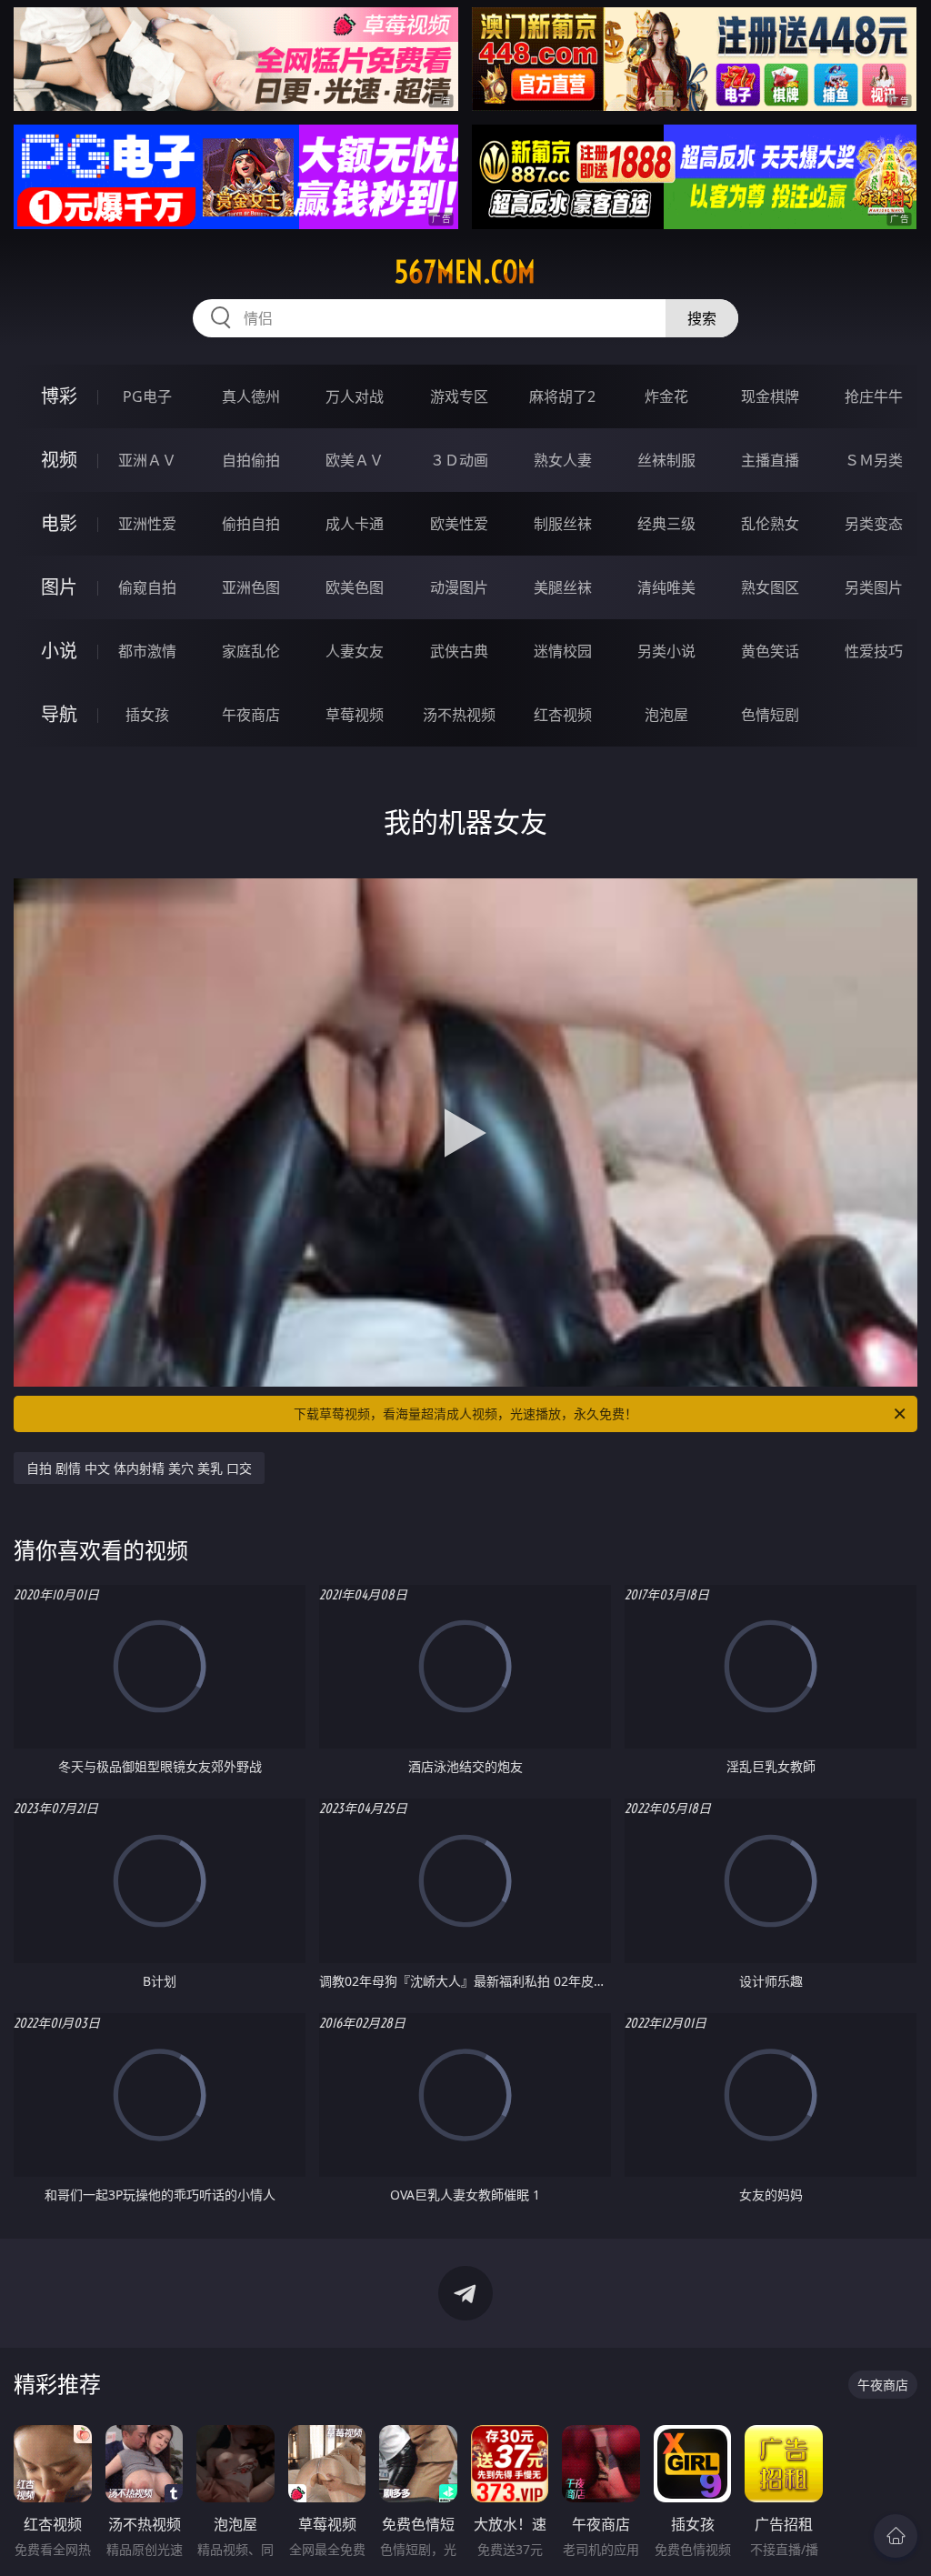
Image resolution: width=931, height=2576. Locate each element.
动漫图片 (459, 587)
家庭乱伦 (251, 651)
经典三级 (666, 524)
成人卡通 (355, 524)
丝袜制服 (666, 460)
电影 (59, 523)
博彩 (59, 396)
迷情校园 (563, 651)
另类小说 (666, 651)
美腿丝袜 (563, 587)
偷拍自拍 (251, 524)
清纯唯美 (666, 587)
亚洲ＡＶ (147, 460)
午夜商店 (251, 715)
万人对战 (355, 396)
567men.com (465, 272)
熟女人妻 (563, 460)
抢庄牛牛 (874, 396)
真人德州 (251, 396)
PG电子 (147, 396)
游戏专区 (459, 396)
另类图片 (874, 587)
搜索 (702, 318)
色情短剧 (770, 715)
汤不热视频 (459, 715)
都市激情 (147, 651)
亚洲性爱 (147, 524)
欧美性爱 (459, 524)
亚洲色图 (251, 587)
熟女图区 (770, 587)
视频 (59, 460)
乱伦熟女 (770, 524)
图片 (59, 587)
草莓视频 (355, 715)
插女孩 (147, 715)
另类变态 (874, 524)
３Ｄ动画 (459, 460)
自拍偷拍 (251, 460)
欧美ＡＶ (355, 460)
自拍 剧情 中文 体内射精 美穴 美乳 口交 (139, 1468)
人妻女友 (355, 651)
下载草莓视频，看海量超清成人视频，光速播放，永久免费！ (465, 1413)
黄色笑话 (770, 651)
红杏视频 (563, 715)
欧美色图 (355, 587)
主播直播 (770, 460)
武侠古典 (459, 651)
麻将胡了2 (562, 396)
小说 (59, 651)
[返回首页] (896, 2536)
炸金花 (666, 396)
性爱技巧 (874, 651)
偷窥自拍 (147, 587)
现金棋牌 (770, 396)
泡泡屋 (666, 715)
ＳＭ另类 (874, 460)
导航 (59, 714)
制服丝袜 (563, 524)
